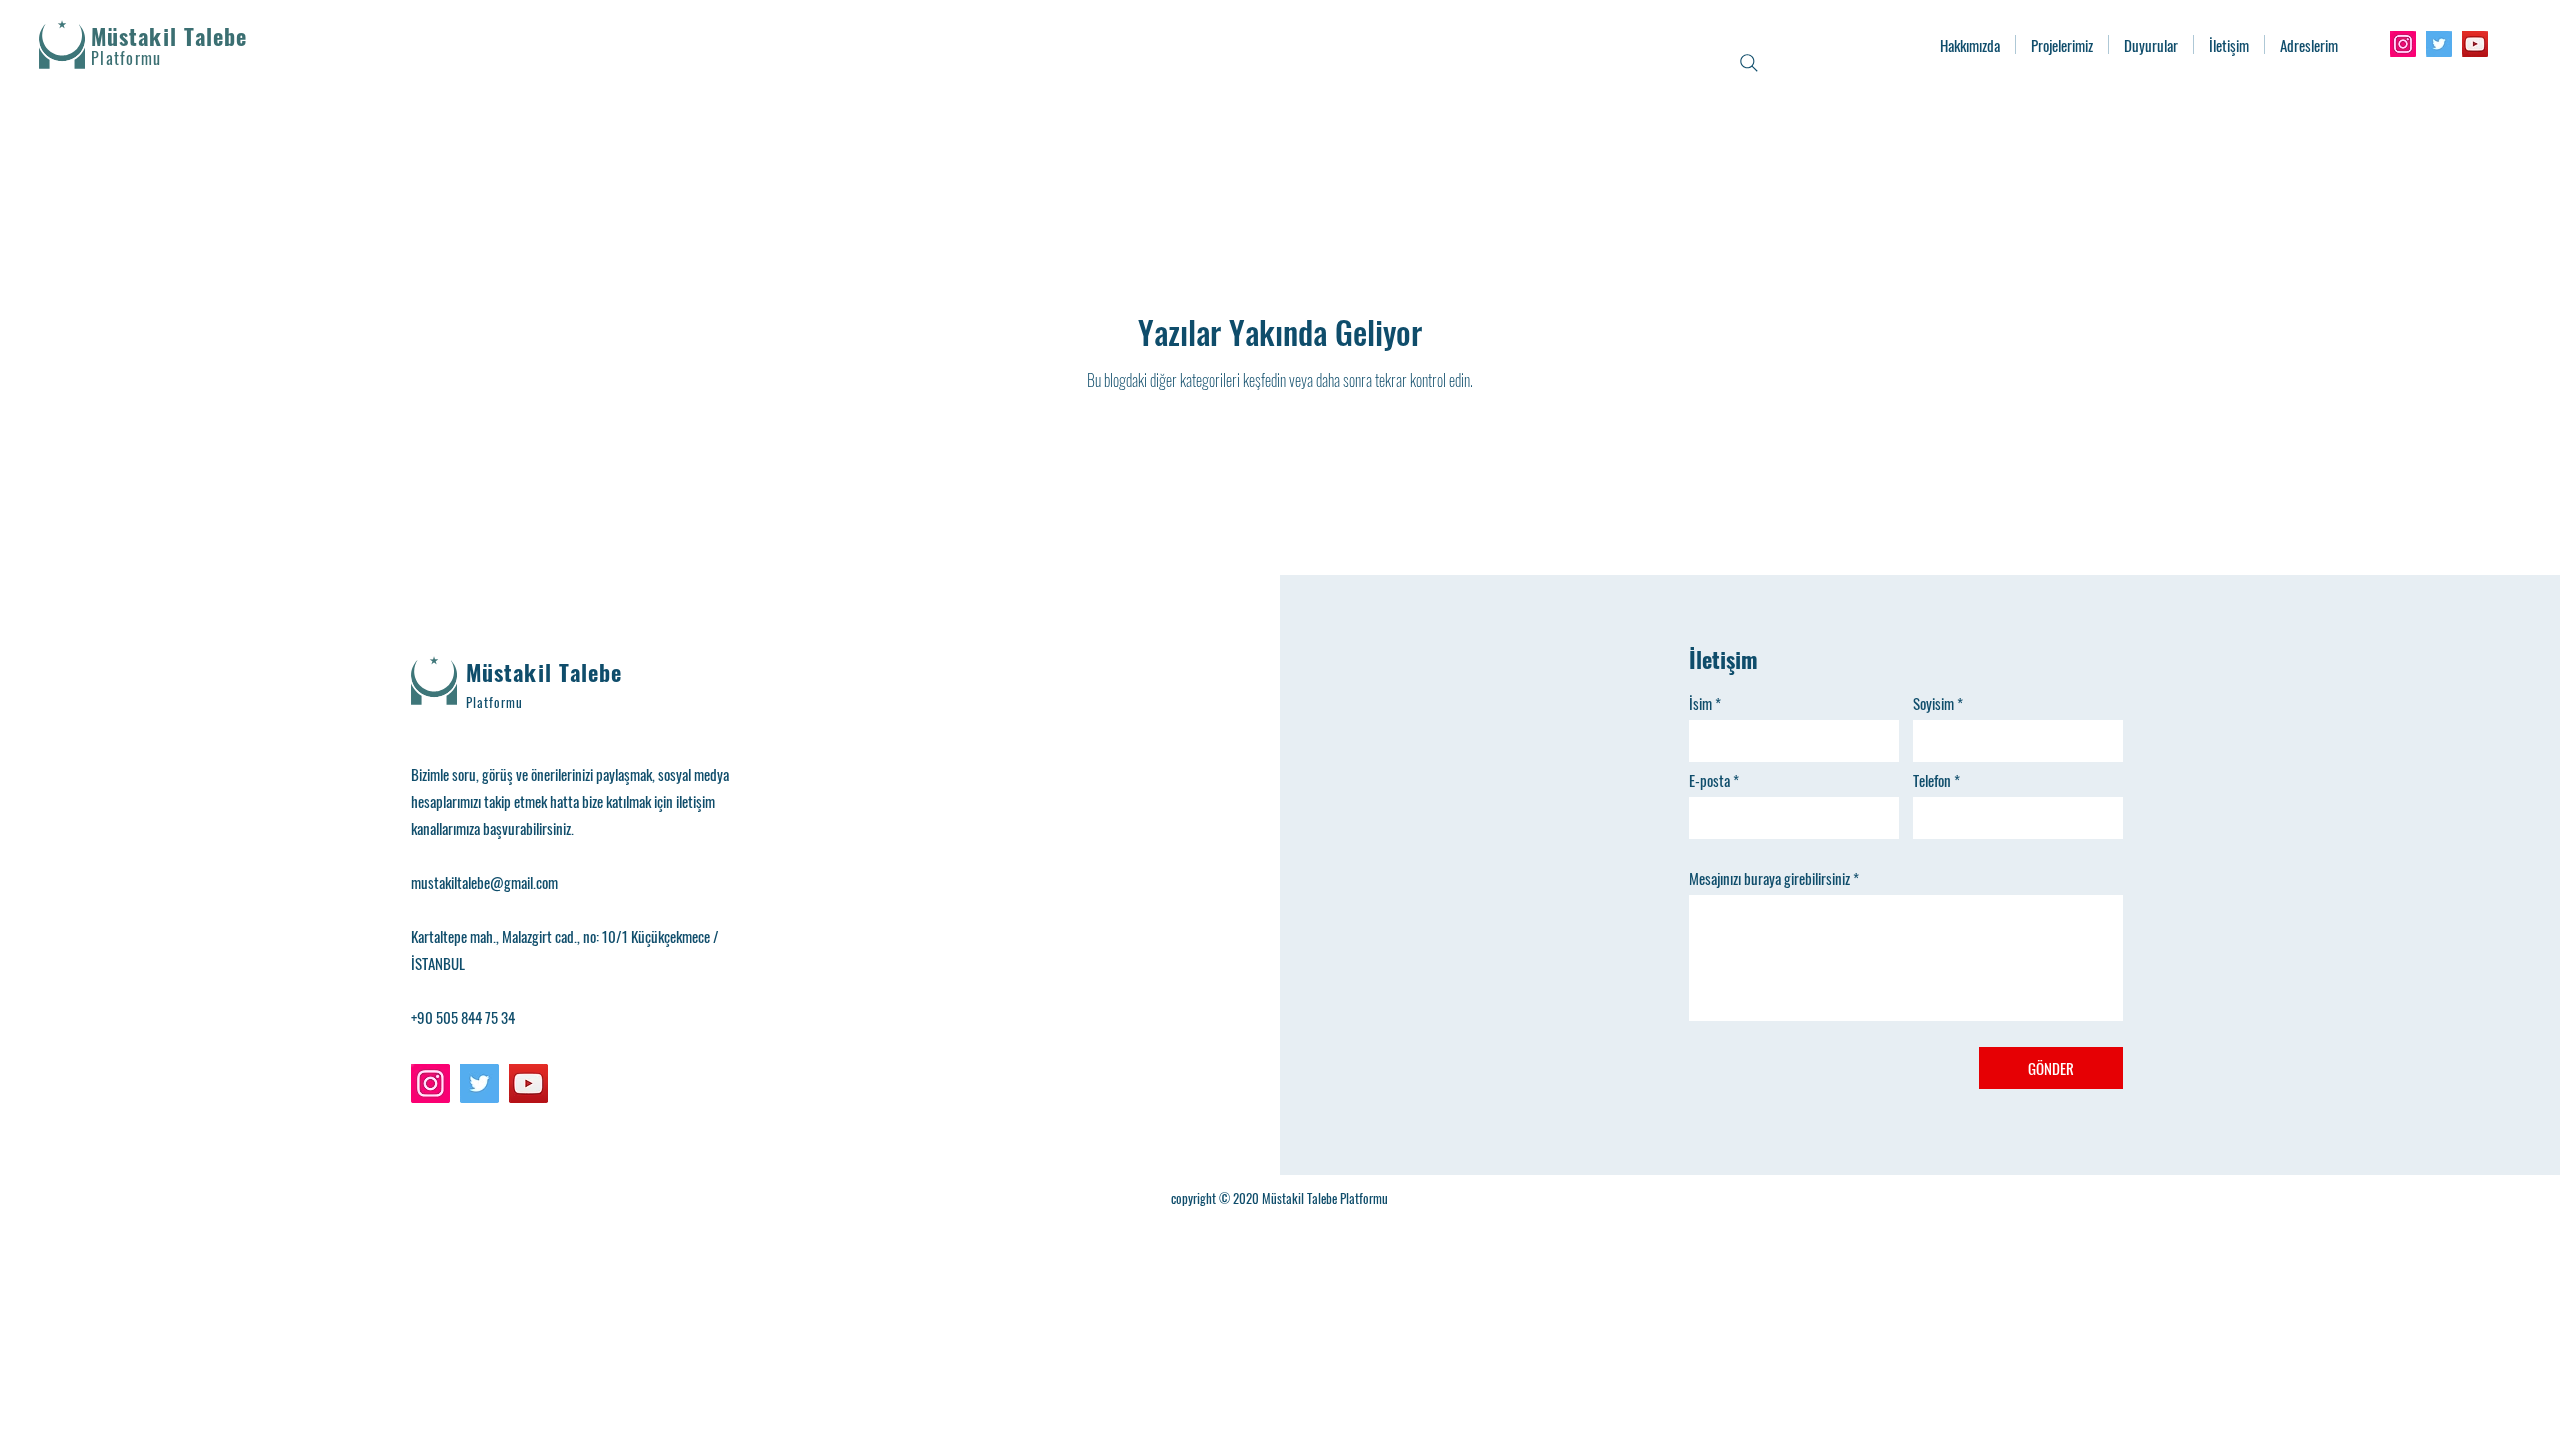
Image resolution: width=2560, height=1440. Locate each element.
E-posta (1709, 780)
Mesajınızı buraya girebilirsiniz (1769, 878)
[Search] (1749, 63)
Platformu (494, 702)
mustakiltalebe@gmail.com (484, 882)
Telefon (1932, 780)
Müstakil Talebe (169, 36)
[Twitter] (2439, 44)
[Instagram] (2403, 44)
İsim (1700, 703)
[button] (2062, 44)
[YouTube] (2475, 44)
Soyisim (1933, 703)
